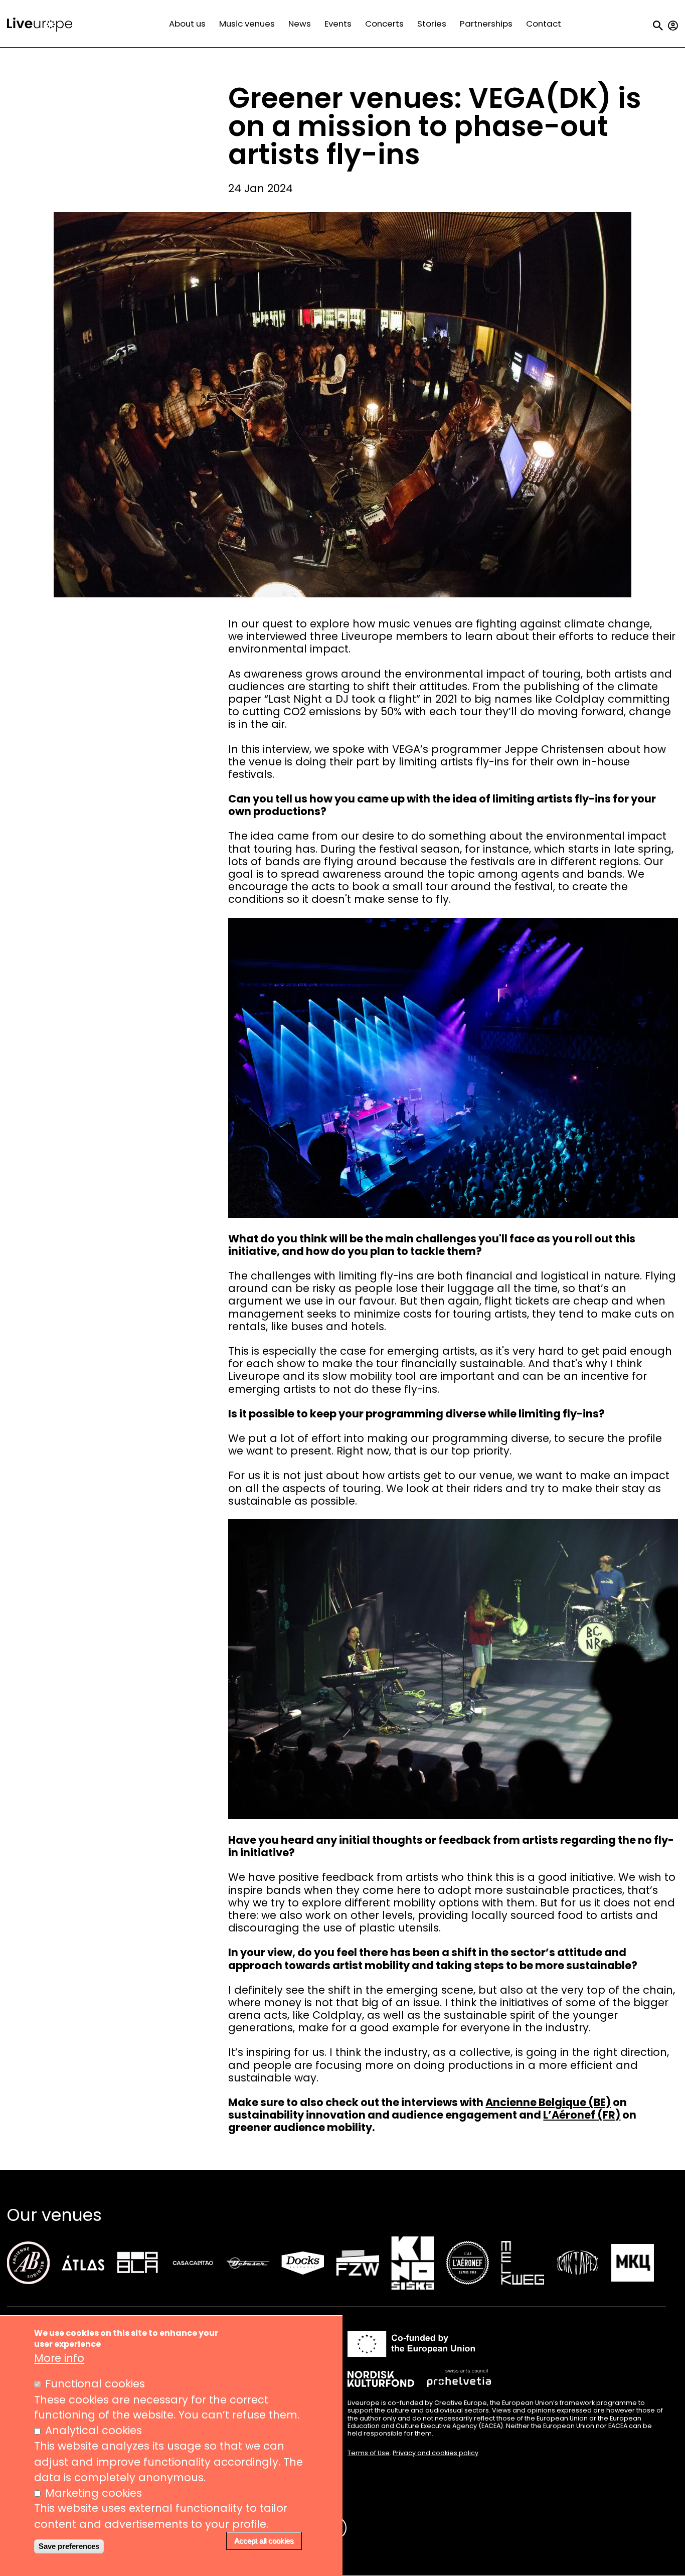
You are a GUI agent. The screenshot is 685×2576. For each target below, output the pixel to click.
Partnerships (486, 24)
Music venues (247, 24)
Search (658, 26)
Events (338, 24)
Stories (432, 24)
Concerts (384, 24)
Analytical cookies (94, 2431)
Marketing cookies (94, 2493)
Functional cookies (95, 2384)
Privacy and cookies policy (436, 2453)
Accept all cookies (264, 2541)
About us (187, 24)
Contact (544, 24)
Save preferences (69, 2546)
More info (59, 2358)
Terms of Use (369, 2453)
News (300, 24)
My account (673, 26)
